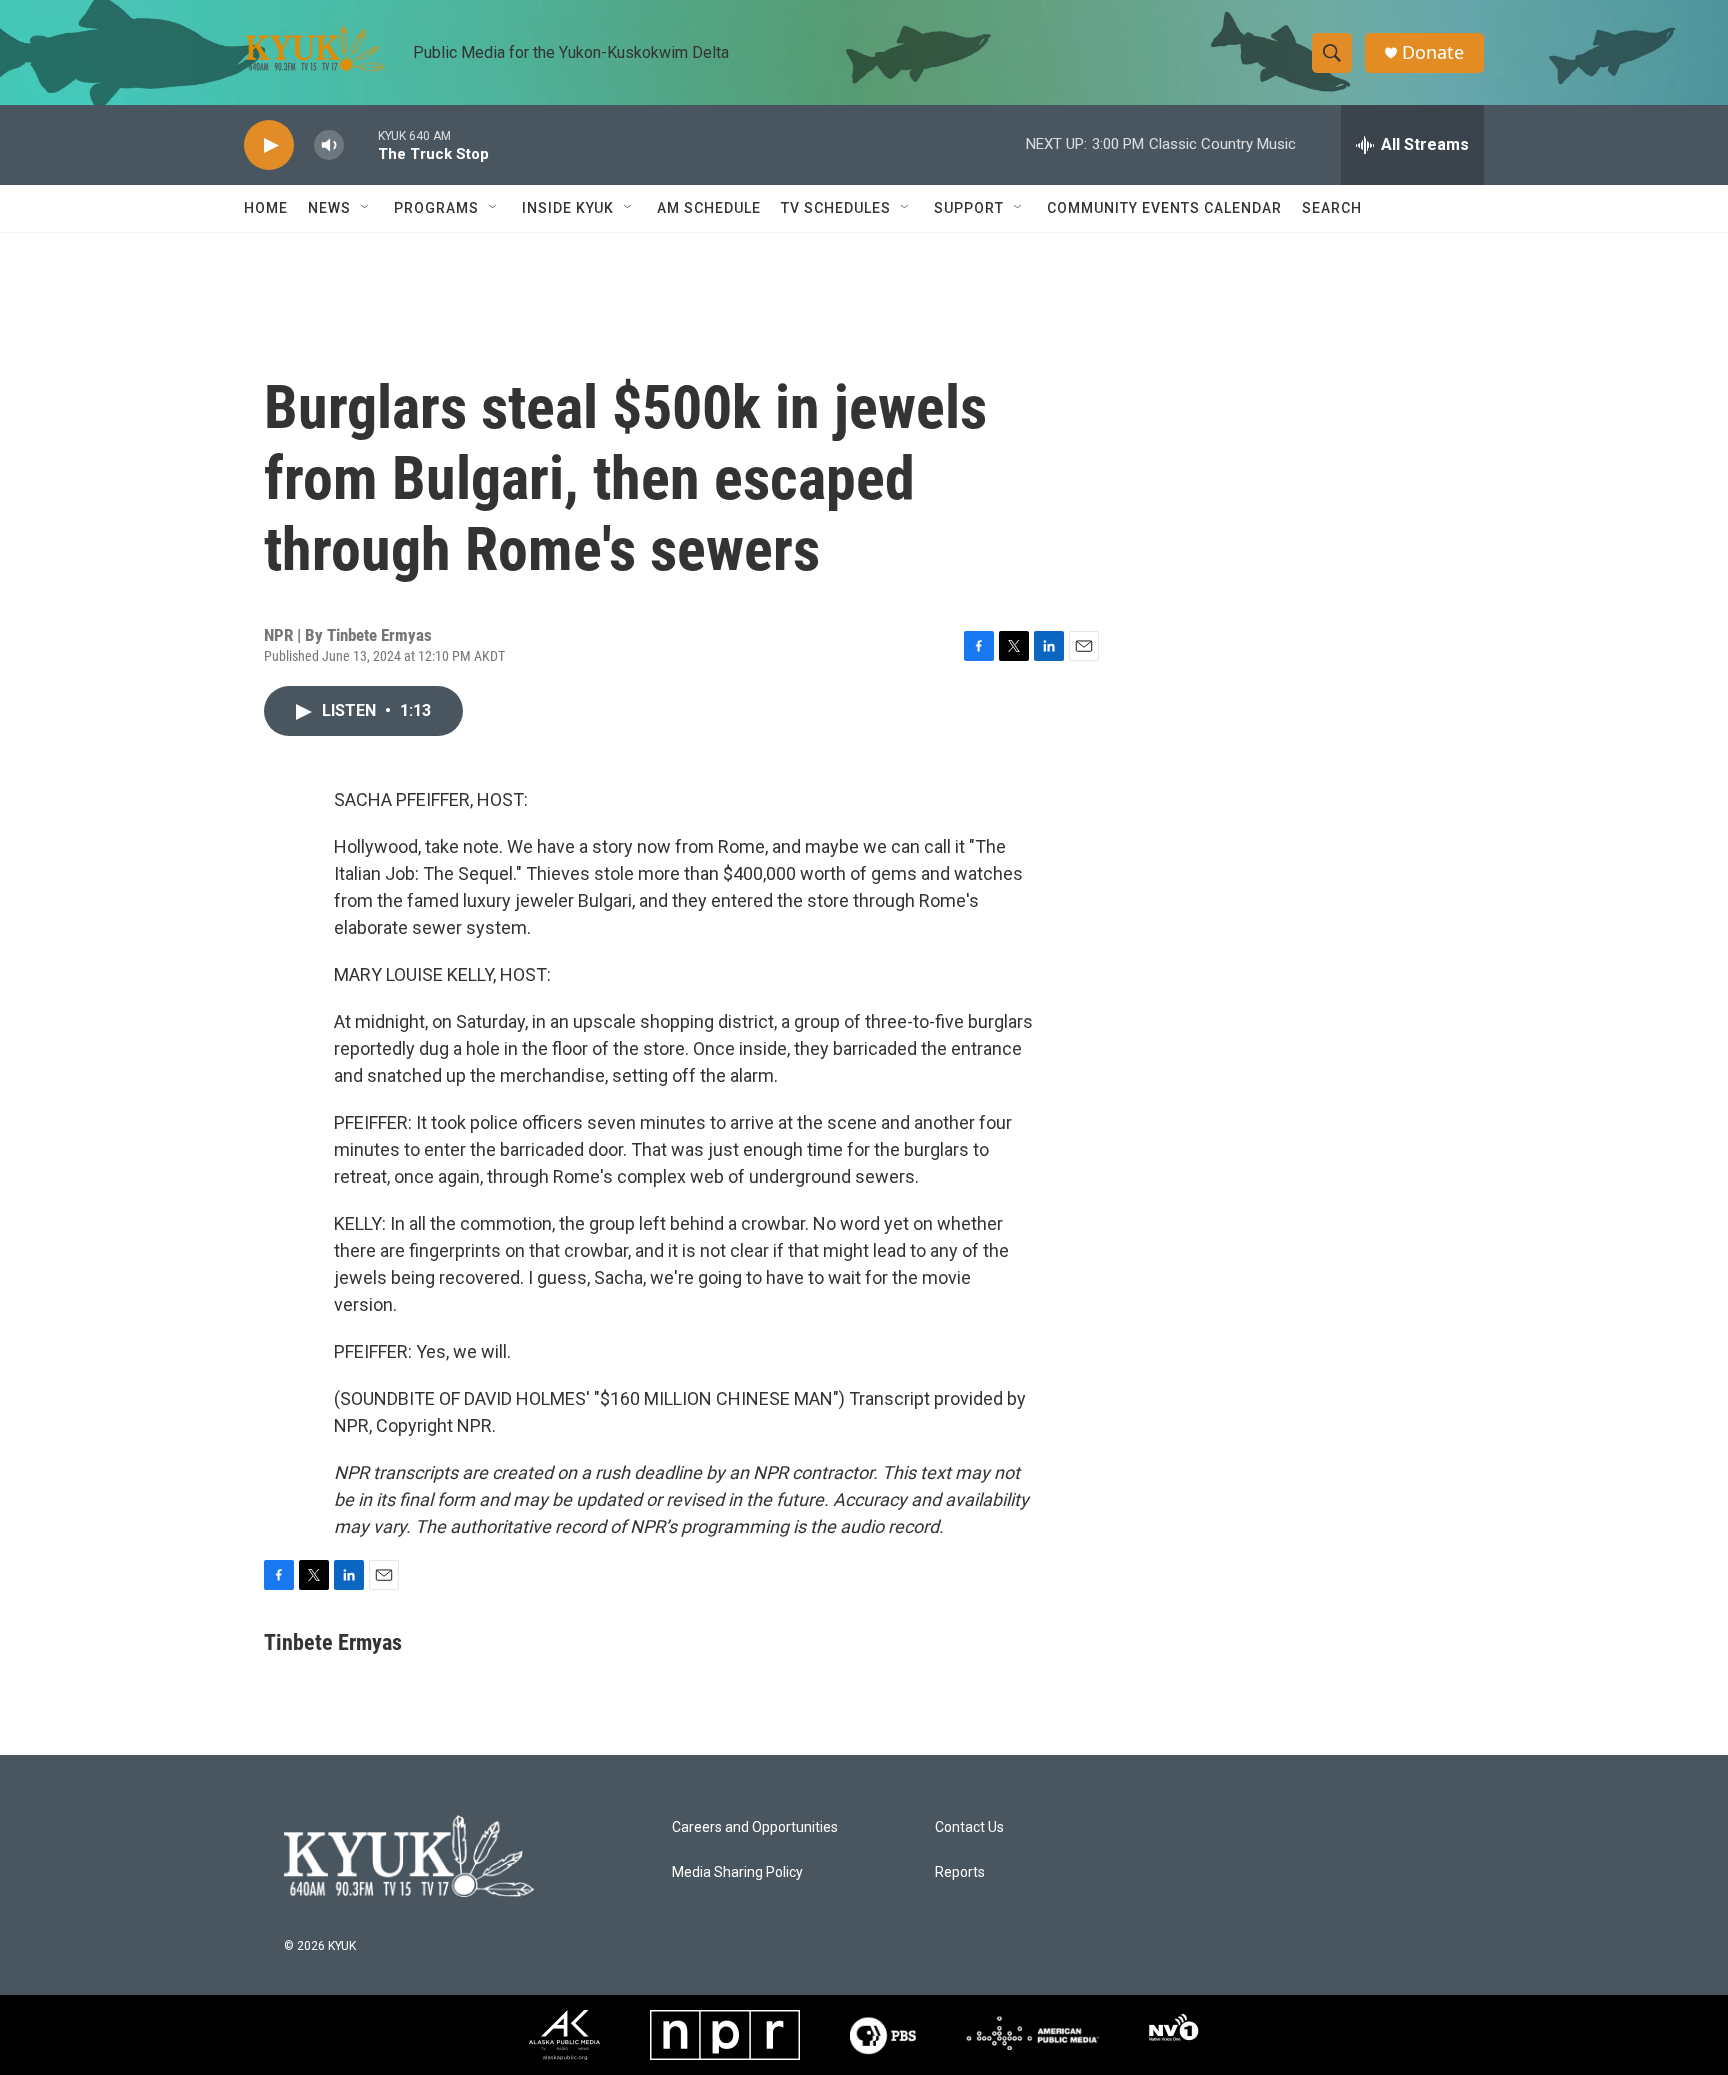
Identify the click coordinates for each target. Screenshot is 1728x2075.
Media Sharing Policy (737, 1872)
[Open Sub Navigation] (366, 208)
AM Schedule (709, 208)
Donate (1433, 52)
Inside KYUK (568, 208)
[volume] (329, 145)
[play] (269, 145)
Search (1332, 208)
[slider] (361, 144)
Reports (960, 1872)
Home (266, 208)
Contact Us (969, 1827)
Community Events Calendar (1164, 208)
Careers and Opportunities (755, 1827)
